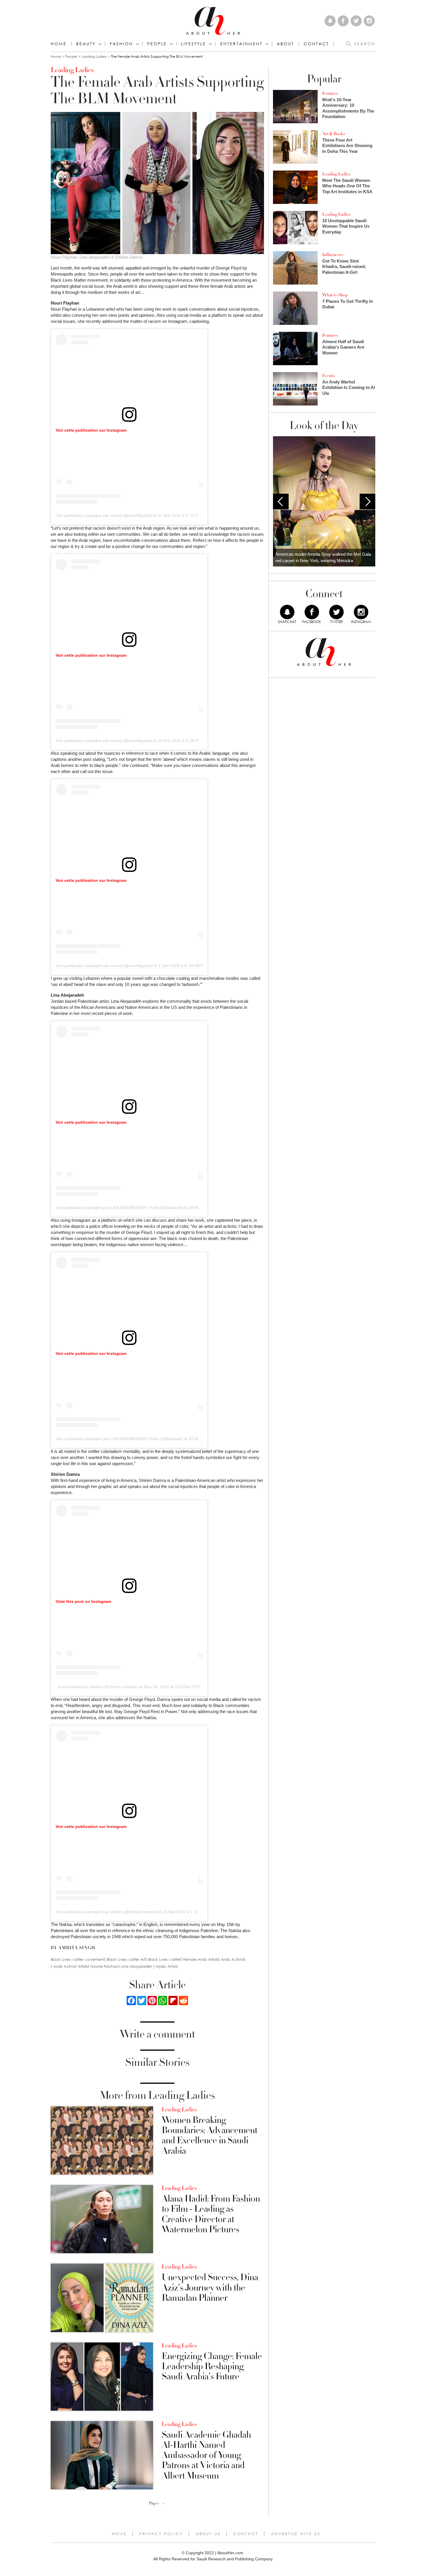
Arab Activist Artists (71, 1966)
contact (316, 44)
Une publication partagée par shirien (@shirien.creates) (106, 1912)
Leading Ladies (94, 56)
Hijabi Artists (167, 1966)
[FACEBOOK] (312, 612)
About (285, 44)
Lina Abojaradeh (137, 1966)
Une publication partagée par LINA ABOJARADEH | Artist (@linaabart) (119, 1208)
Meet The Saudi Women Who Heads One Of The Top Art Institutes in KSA (347, 186)
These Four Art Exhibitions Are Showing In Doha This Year (347, 146)
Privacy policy (161, 2534)
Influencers (333, 255)
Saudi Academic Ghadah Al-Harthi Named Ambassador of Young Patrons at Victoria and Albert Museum (206, 2455)
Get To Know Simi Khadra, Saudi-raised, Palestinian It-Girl (344, 267)
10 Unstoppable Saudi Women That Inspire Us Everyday (346, 226)
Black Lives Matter (164, 1959)
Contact (246, 2534)
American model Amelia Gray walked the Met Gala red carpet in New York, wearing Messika (323, 557)
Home (59, 44)
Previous (281, 502)
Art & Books (334, 134)
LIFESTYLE (194, 44)
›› (163, 2503)
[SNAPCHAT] (287, 612)
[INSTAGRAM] (361, 612)
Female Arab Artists (201, 1959)
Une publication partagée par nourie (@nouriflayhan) (104, 515)
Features (330, 93)
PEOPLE (157, 44)
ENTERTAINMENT (241, 44)
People (71, 56)
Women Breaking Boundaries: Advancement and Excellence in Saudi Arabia (210, 2136)
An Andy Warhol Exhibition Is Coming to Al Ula (349, 388)
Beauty (86, 44)
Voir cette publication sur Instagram (91, 430)
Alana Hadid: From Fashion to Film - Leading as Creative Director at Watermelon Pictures (211, 2214)
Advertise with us (296, 2534)
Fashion (121, 44)
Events (328, 376)
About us (208, 2534)
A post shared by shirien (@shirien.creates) (98, 1687)
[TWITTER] (336, 612)
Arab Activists (233, 1959)
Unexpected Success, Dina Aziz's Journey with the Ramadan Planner (210, 2288)
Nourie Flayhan (104, 1966)
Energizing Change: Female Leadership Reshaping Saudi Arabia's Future (212, 2367)
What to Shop (335, 295)
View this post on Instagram (83, 1601)
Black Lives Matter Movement (77, 1959)
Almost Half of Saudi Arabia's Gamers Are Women (343, 347)
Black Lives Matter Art (126, 1959)
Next (367, 502)
